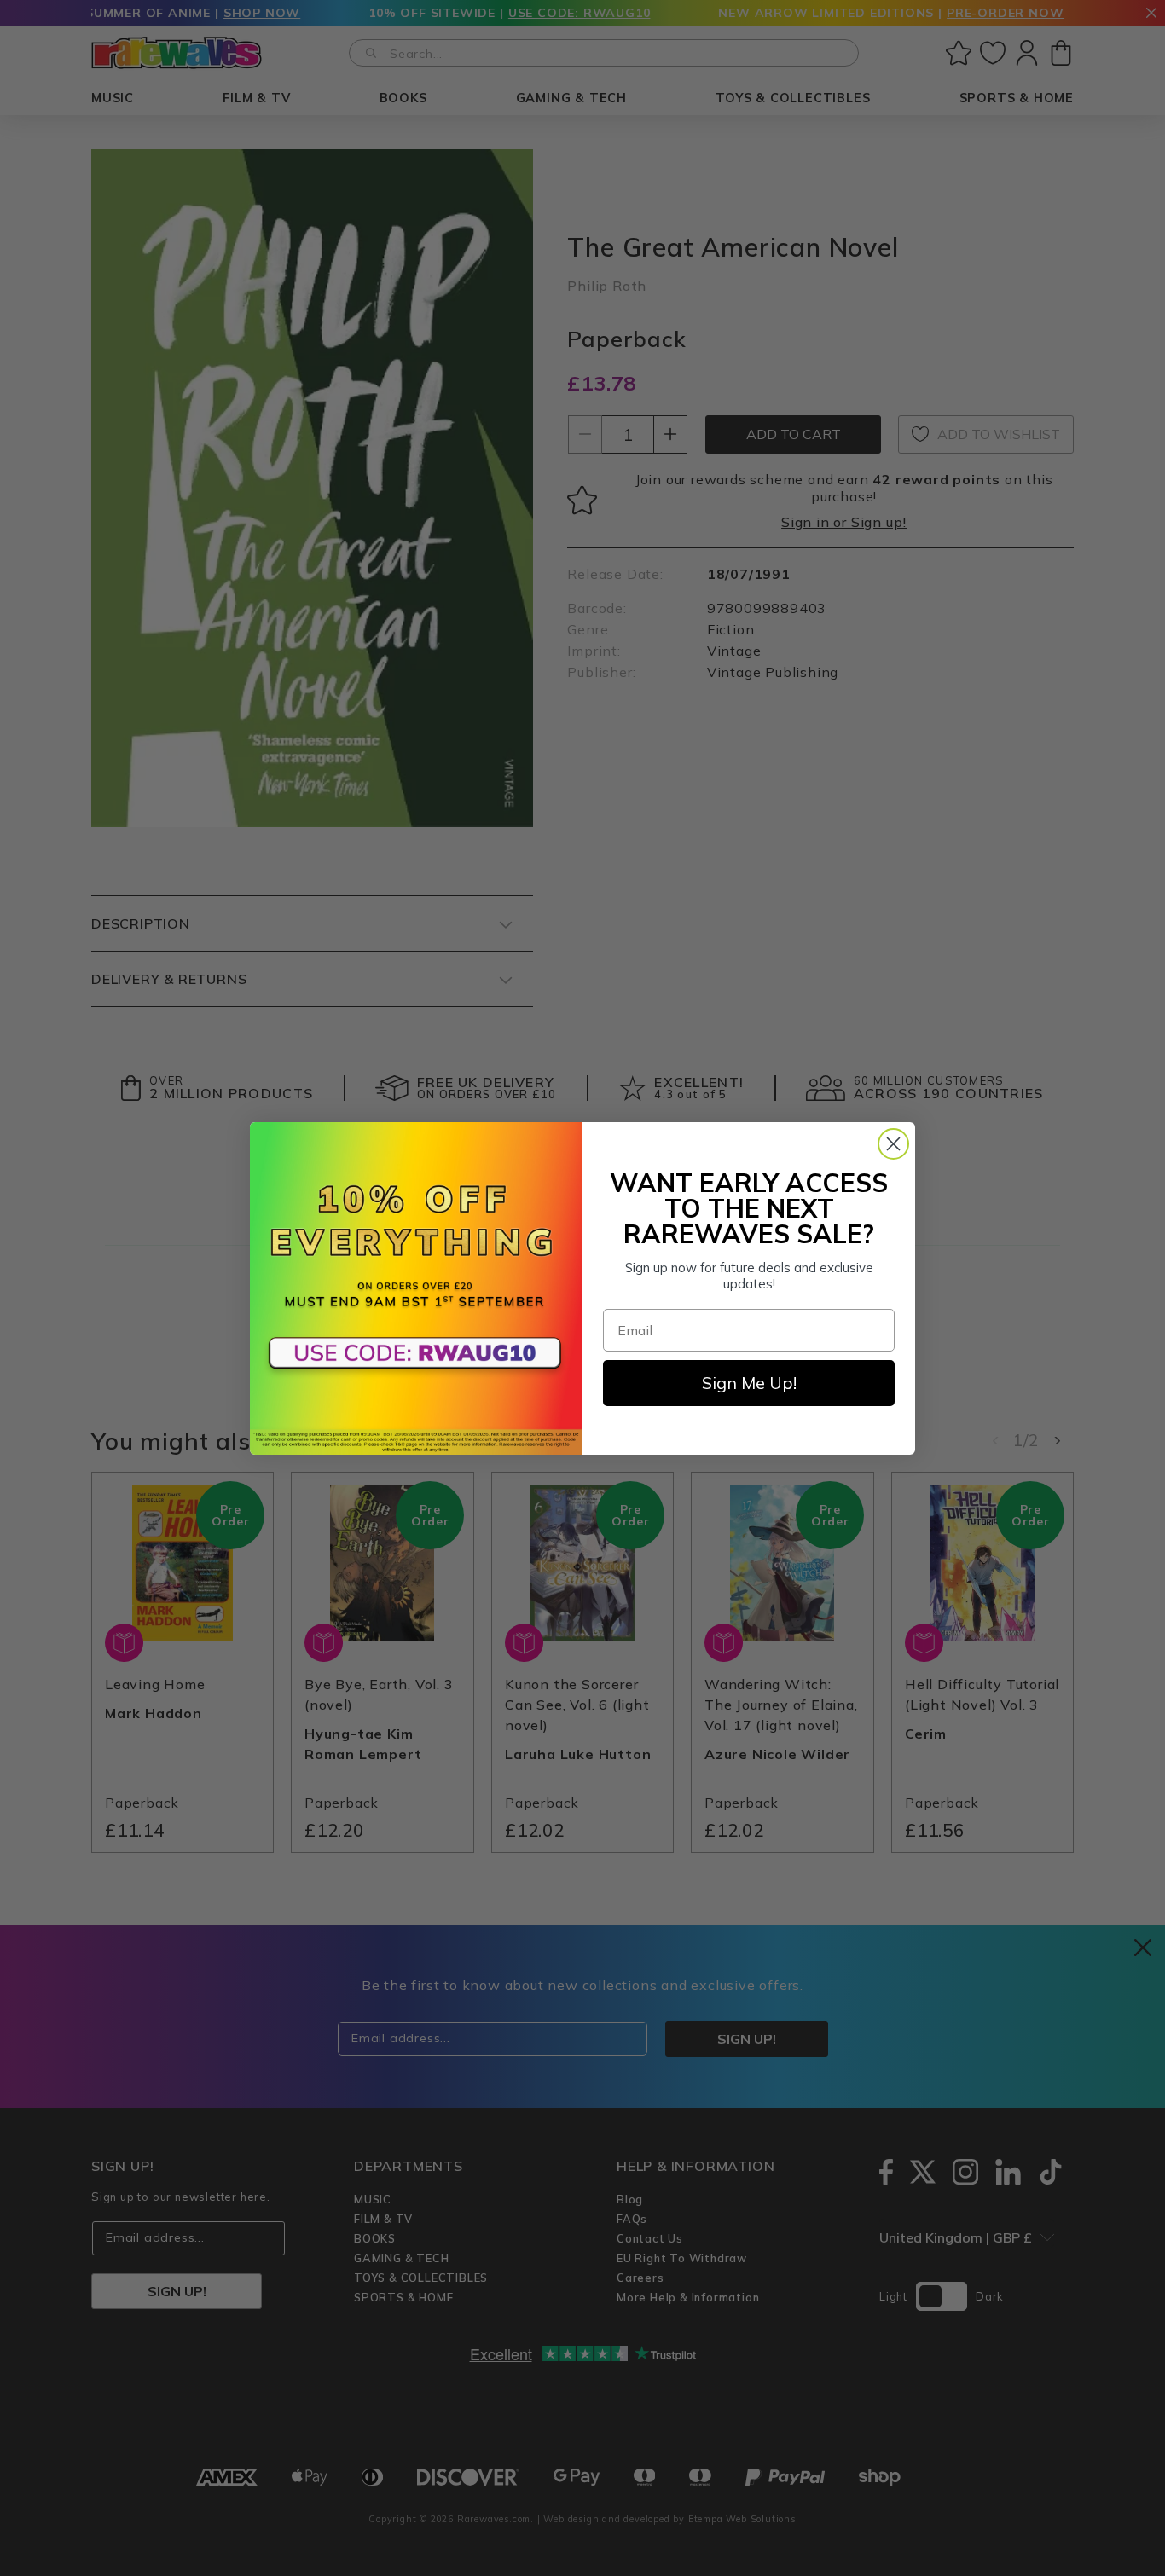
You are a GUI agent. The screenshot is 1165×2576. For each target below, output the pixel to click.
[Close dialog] (893, 1144)
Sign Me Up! (749, 1383)
